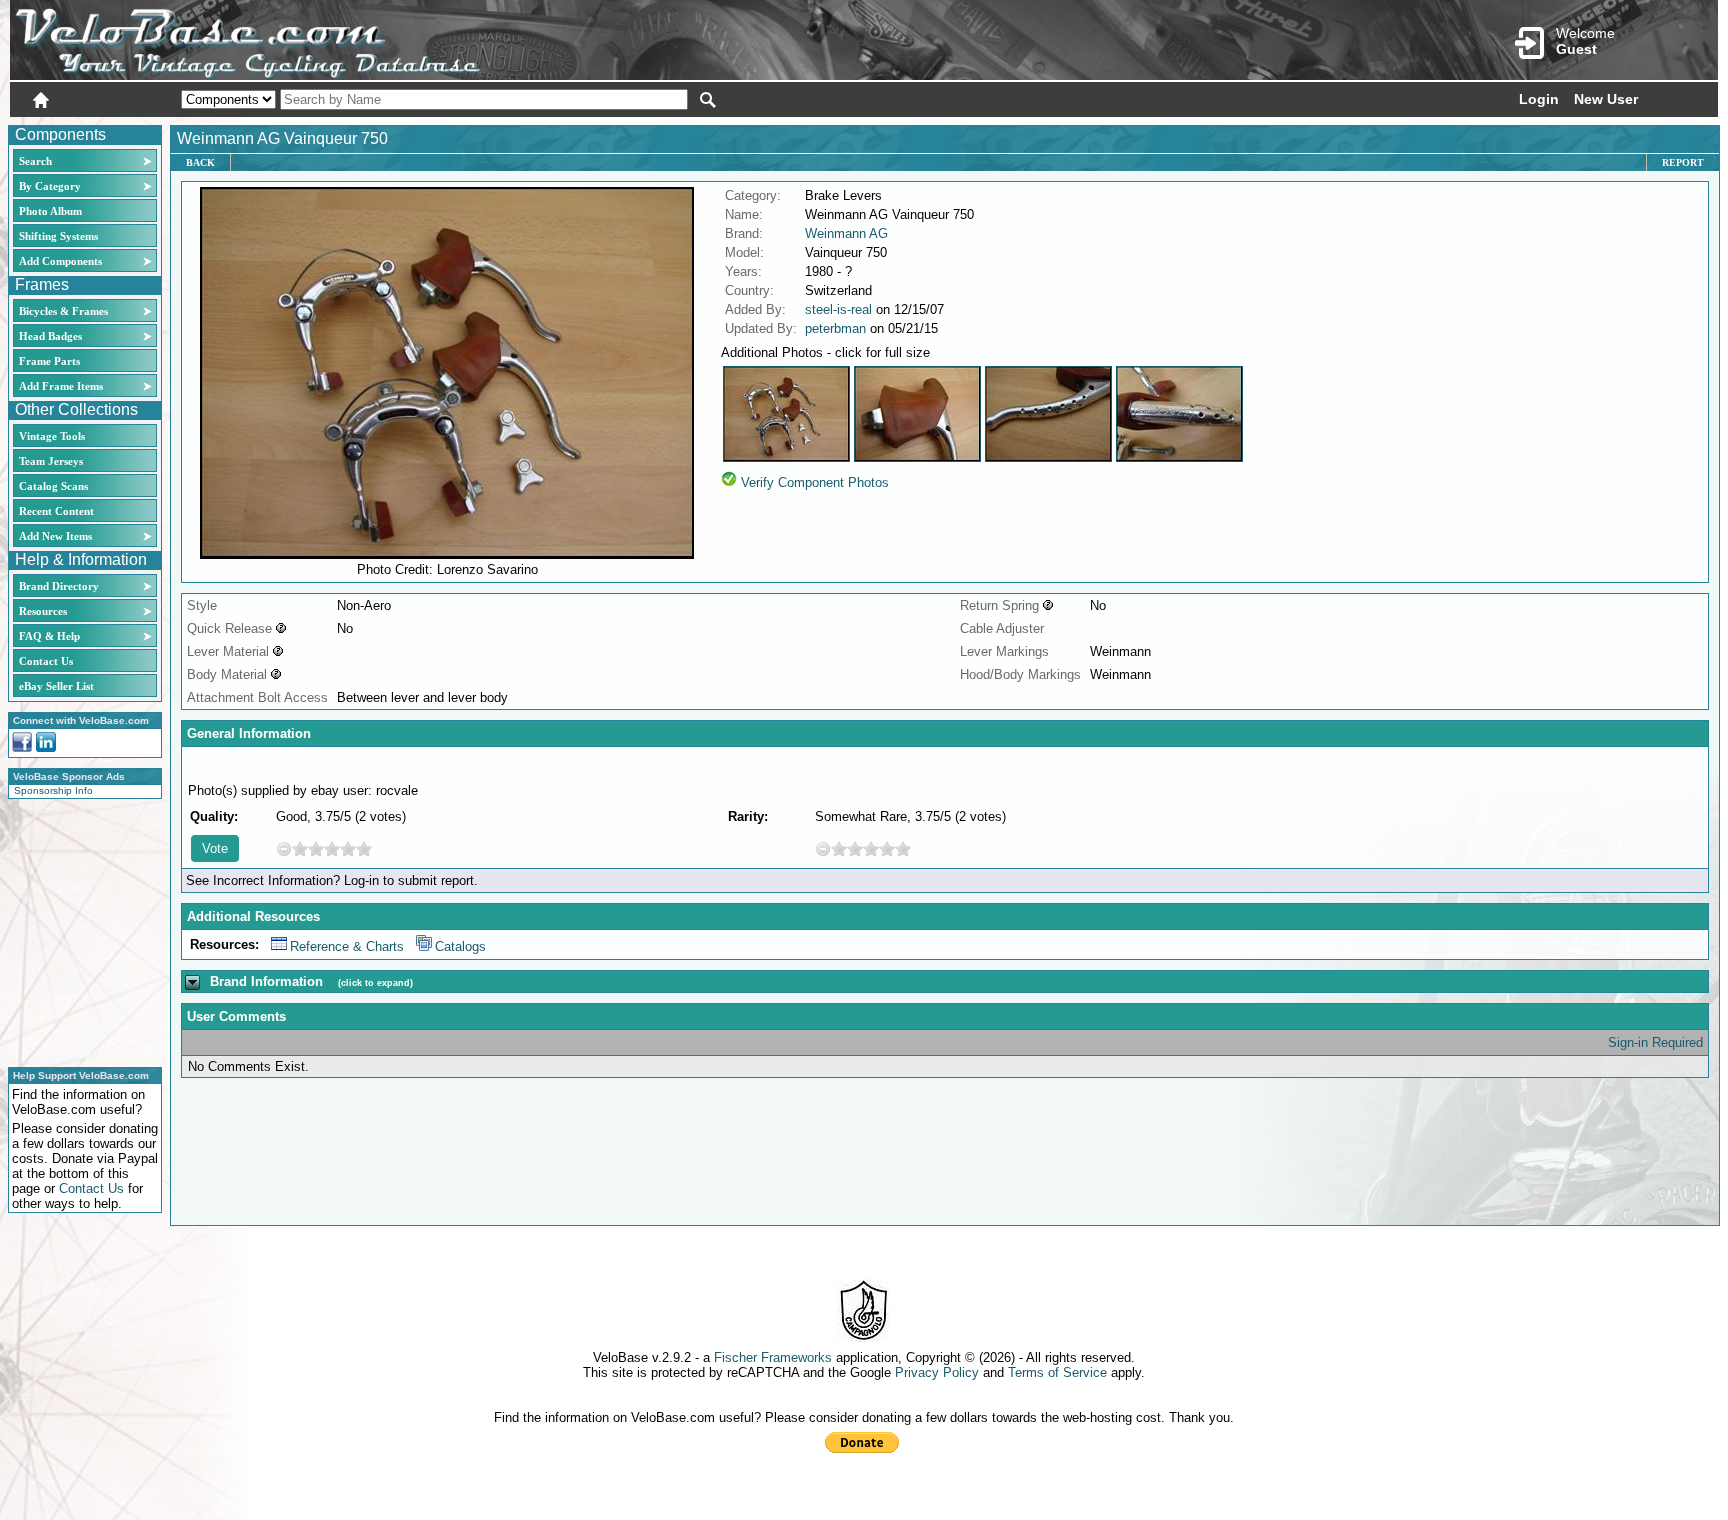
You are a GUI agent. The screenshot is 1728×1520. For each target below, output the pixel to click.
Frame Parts (49, 361)
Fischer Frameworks (773, 1357)
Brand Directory (59, 586)
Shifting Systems (58, 236)
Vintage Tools (52, 436)
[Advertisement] (79, 930)
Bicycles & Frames (65, 311)
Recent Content (56, 511)
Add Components (60, 261)
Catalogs (460, 946)
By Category (50, 186)
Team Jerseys (51, 461)
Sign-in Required (1655, 1042)
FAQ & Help (49, 636)
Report (1683, 162)
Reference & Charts (347, 946)
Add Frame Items (61, 386)
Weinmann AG (846, 233)
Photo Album (50, 211)
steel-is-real (838, 309)
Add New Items (55, 536)
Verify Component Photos (815, 482)
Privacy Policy (937, 1372)
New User (1606, 99)
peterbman (835, 328)
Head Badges (50, 336)
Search (35, 161)
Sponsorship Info (53, 790)
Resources (43, 611)
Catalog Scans (53, 486)
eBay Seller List (56, 686)
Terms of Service (1057, 1372)
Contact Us (46, 661)
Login (1539, 99)
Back (200, 162)
